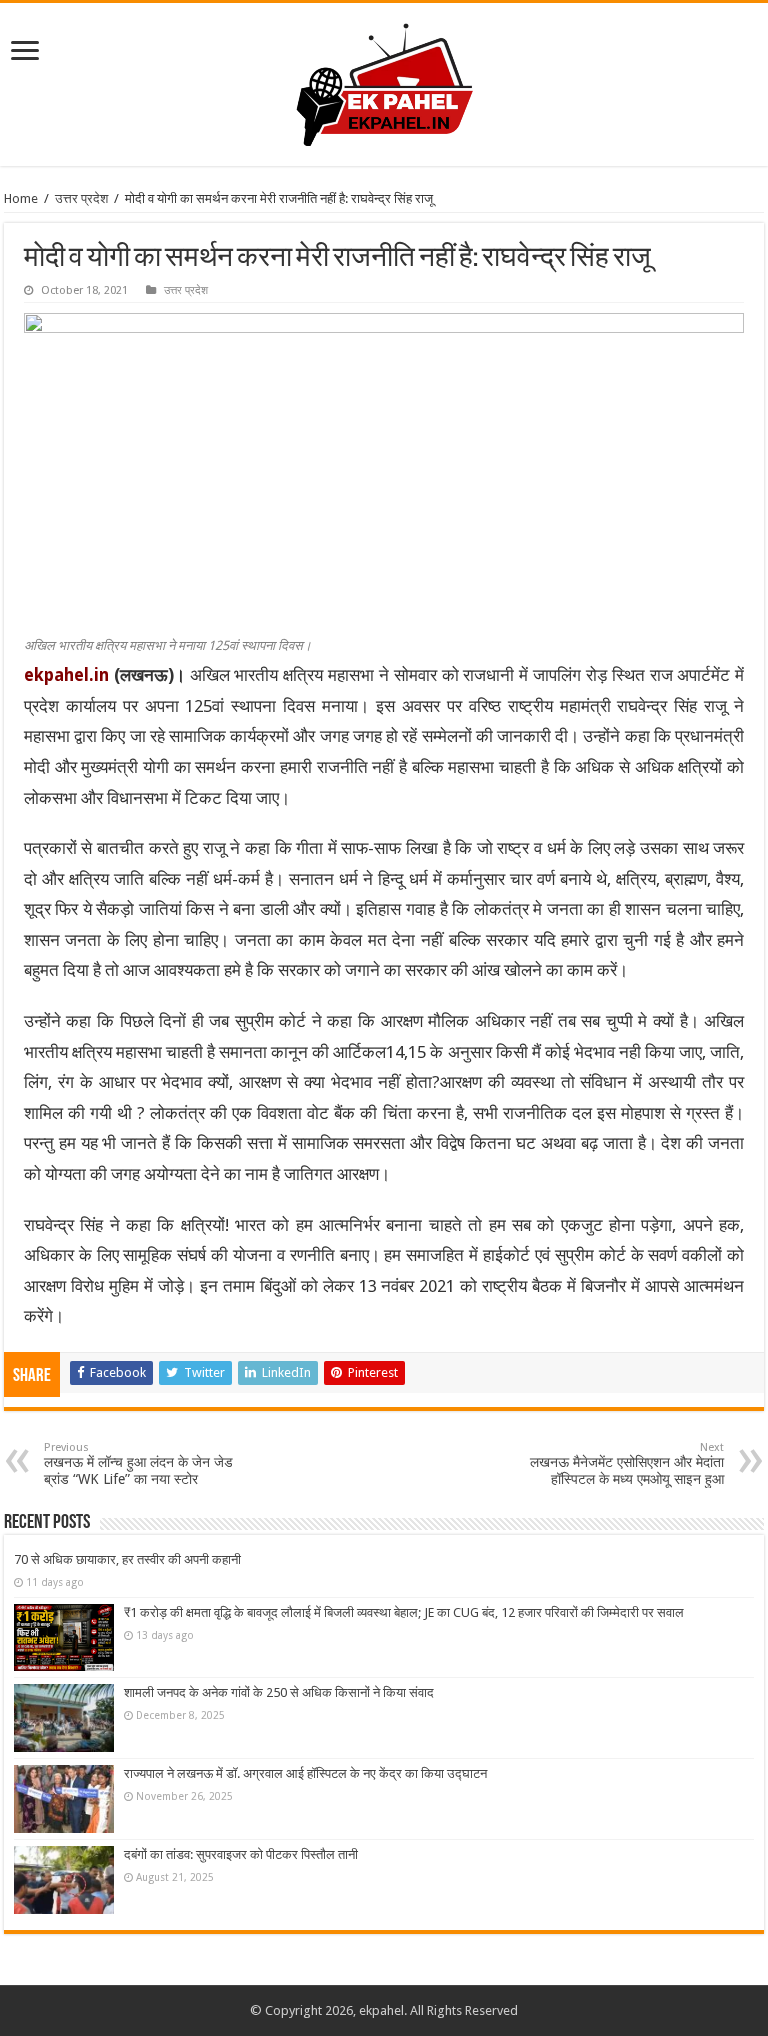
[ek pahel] (384, 81)
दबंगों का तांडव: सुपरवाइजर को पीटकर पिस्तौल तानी (241, 1854)
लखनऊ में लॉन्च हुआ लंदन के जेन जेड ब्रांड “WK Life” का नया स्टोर (138, 1464)
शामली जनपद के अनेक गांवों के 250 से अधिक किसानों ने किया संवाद (279, 1692)
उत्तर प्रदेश (81, 198)
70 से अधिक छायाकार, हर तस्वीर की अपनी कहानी (127, 1559)
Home (21, 198)
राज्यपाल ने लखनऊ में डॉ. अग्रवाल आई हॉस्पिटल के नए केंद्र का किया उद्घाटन (305, 1773)
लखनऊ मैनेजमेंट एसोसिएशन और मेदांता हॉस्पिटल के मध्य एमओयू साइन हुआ (627, 1464)
